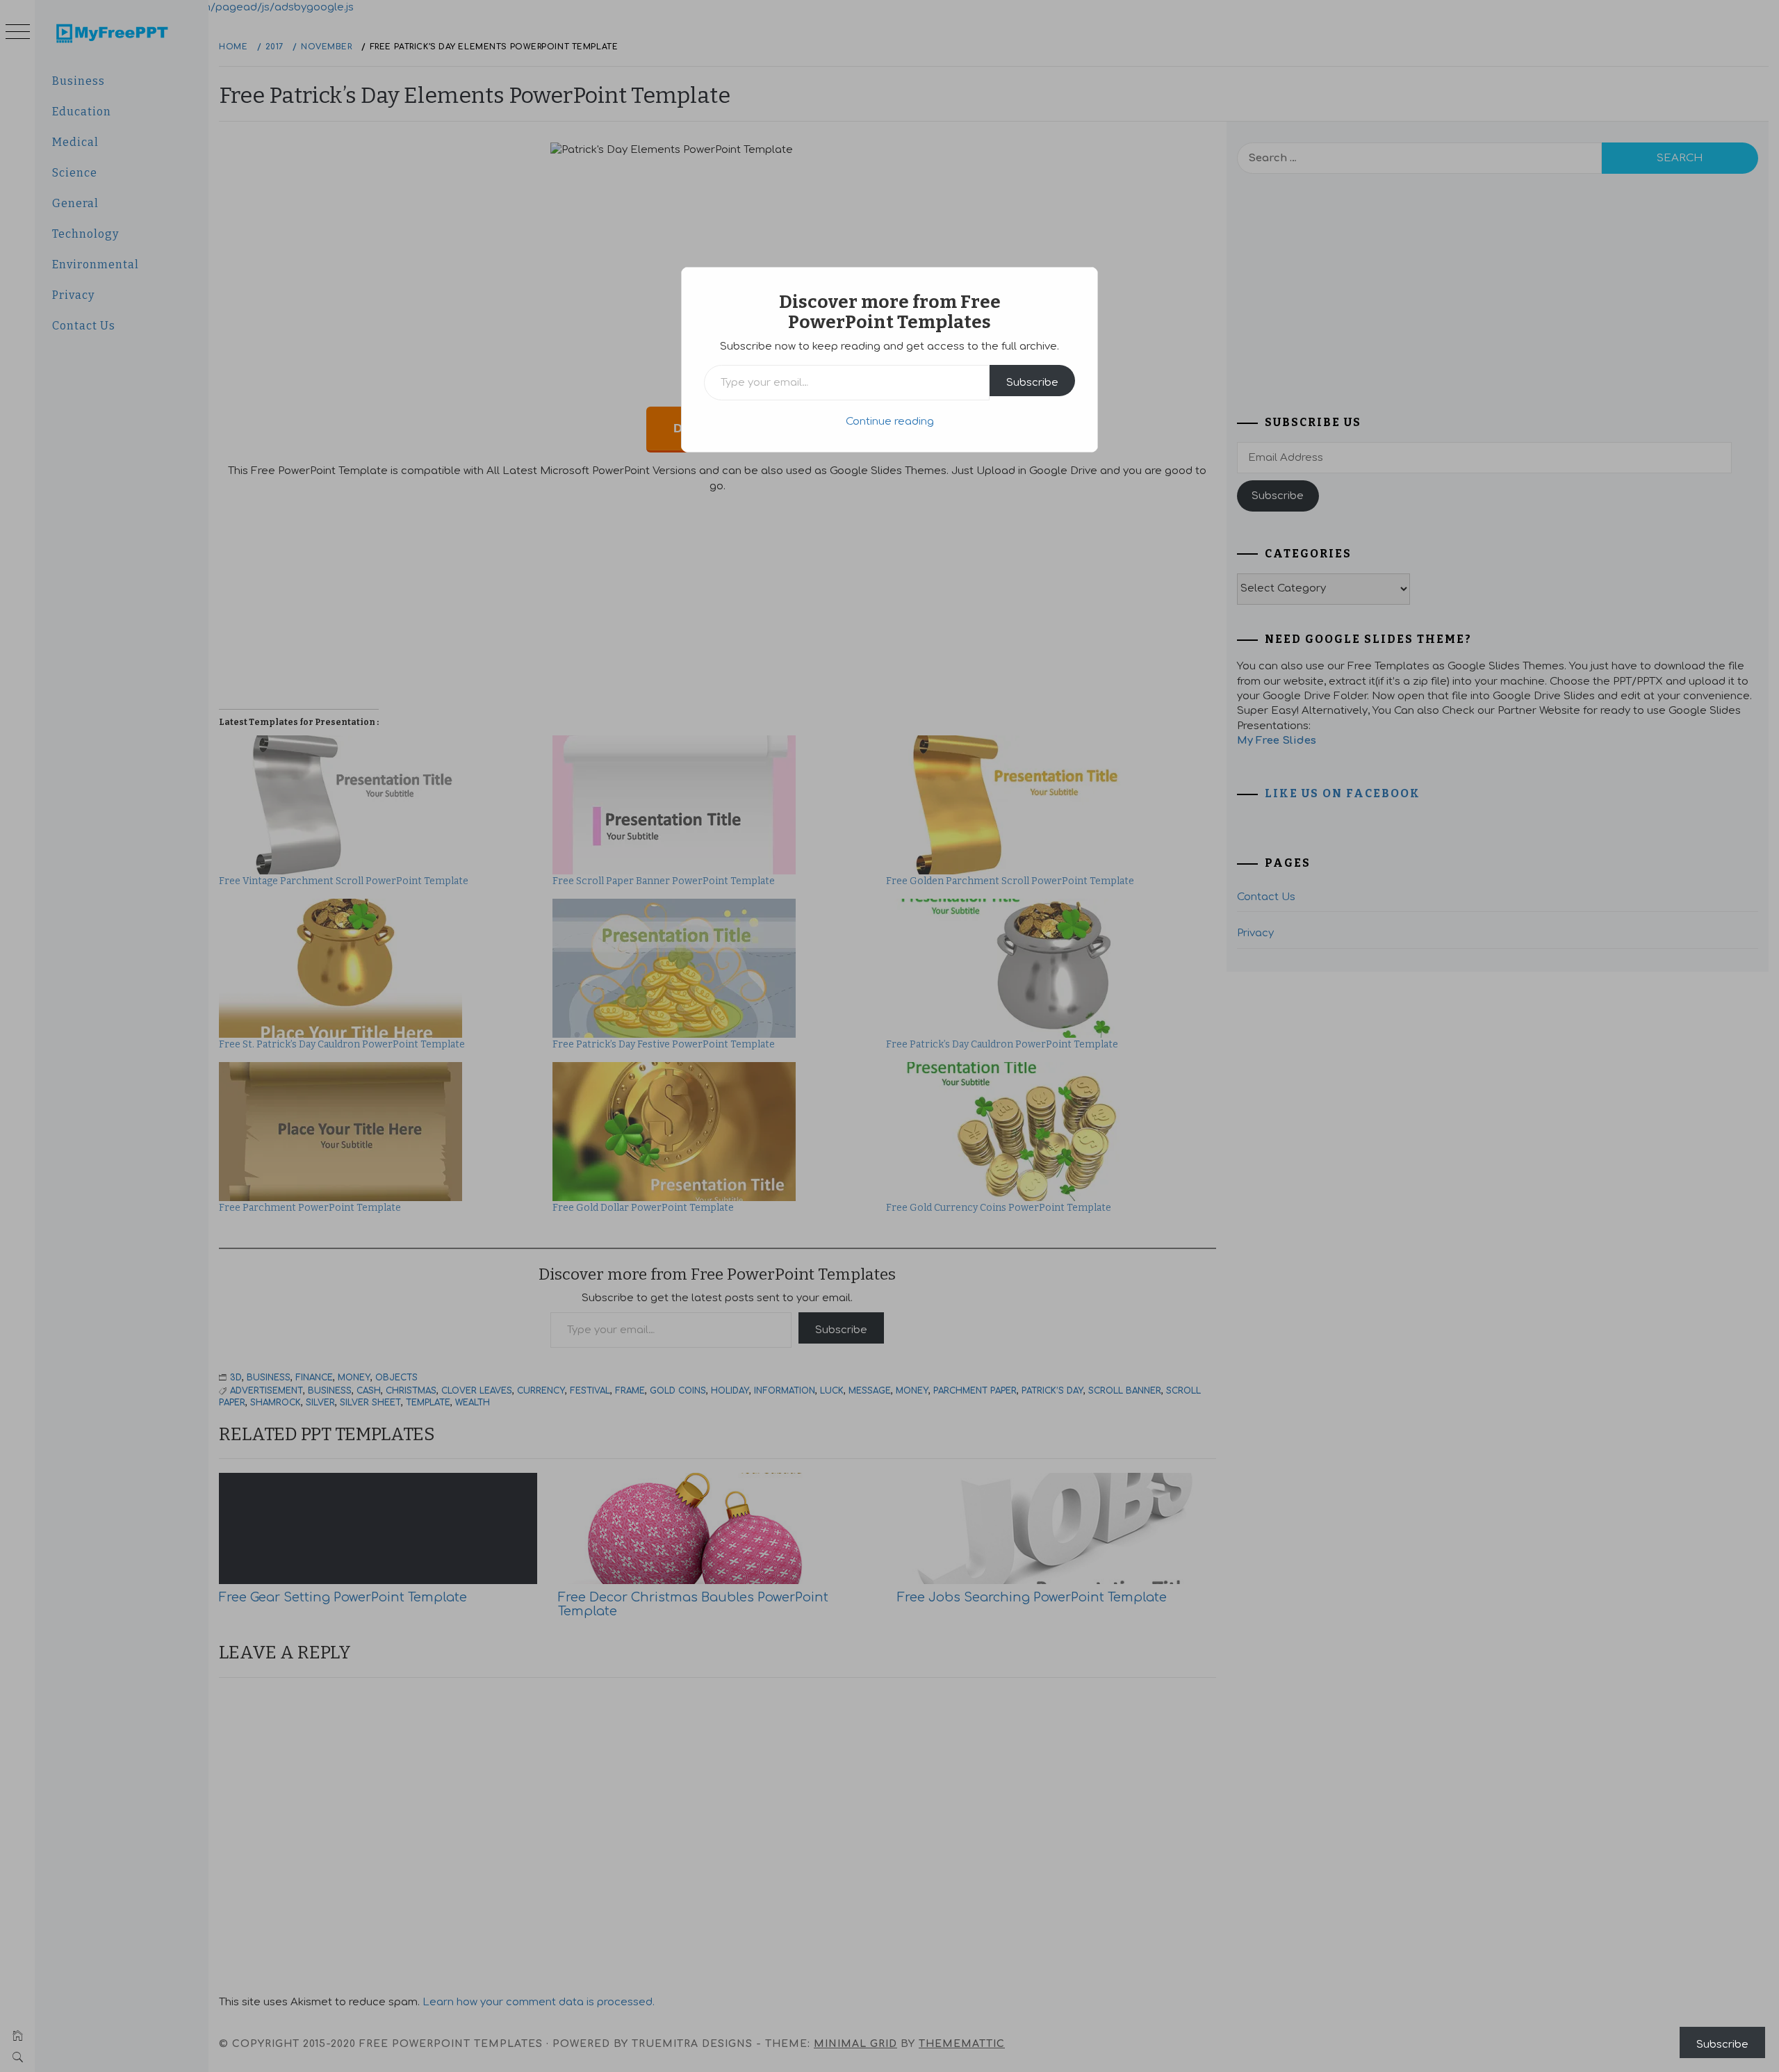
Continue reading (890, 422)
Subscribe (1032, 383)
